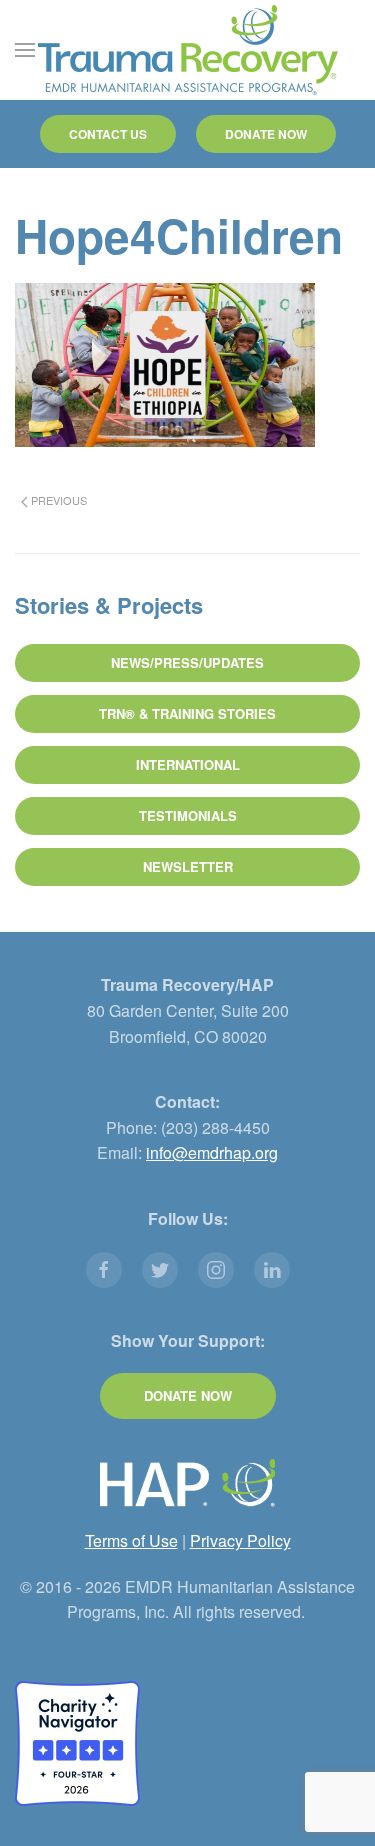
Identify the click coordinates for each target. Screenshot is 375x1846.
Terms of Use (131, 1540)
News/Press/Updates (187, 662)
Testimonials (188, 815)
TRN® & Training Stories (187, 713)
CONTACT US (108, 134)
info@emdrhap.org (212, 1152)
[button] (25, 50)
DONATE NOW (266, 134)
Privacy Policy (240, 1540)
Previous (57, 500)
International (188, 764)
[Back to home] (188, 50)
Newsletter (188, 866)
